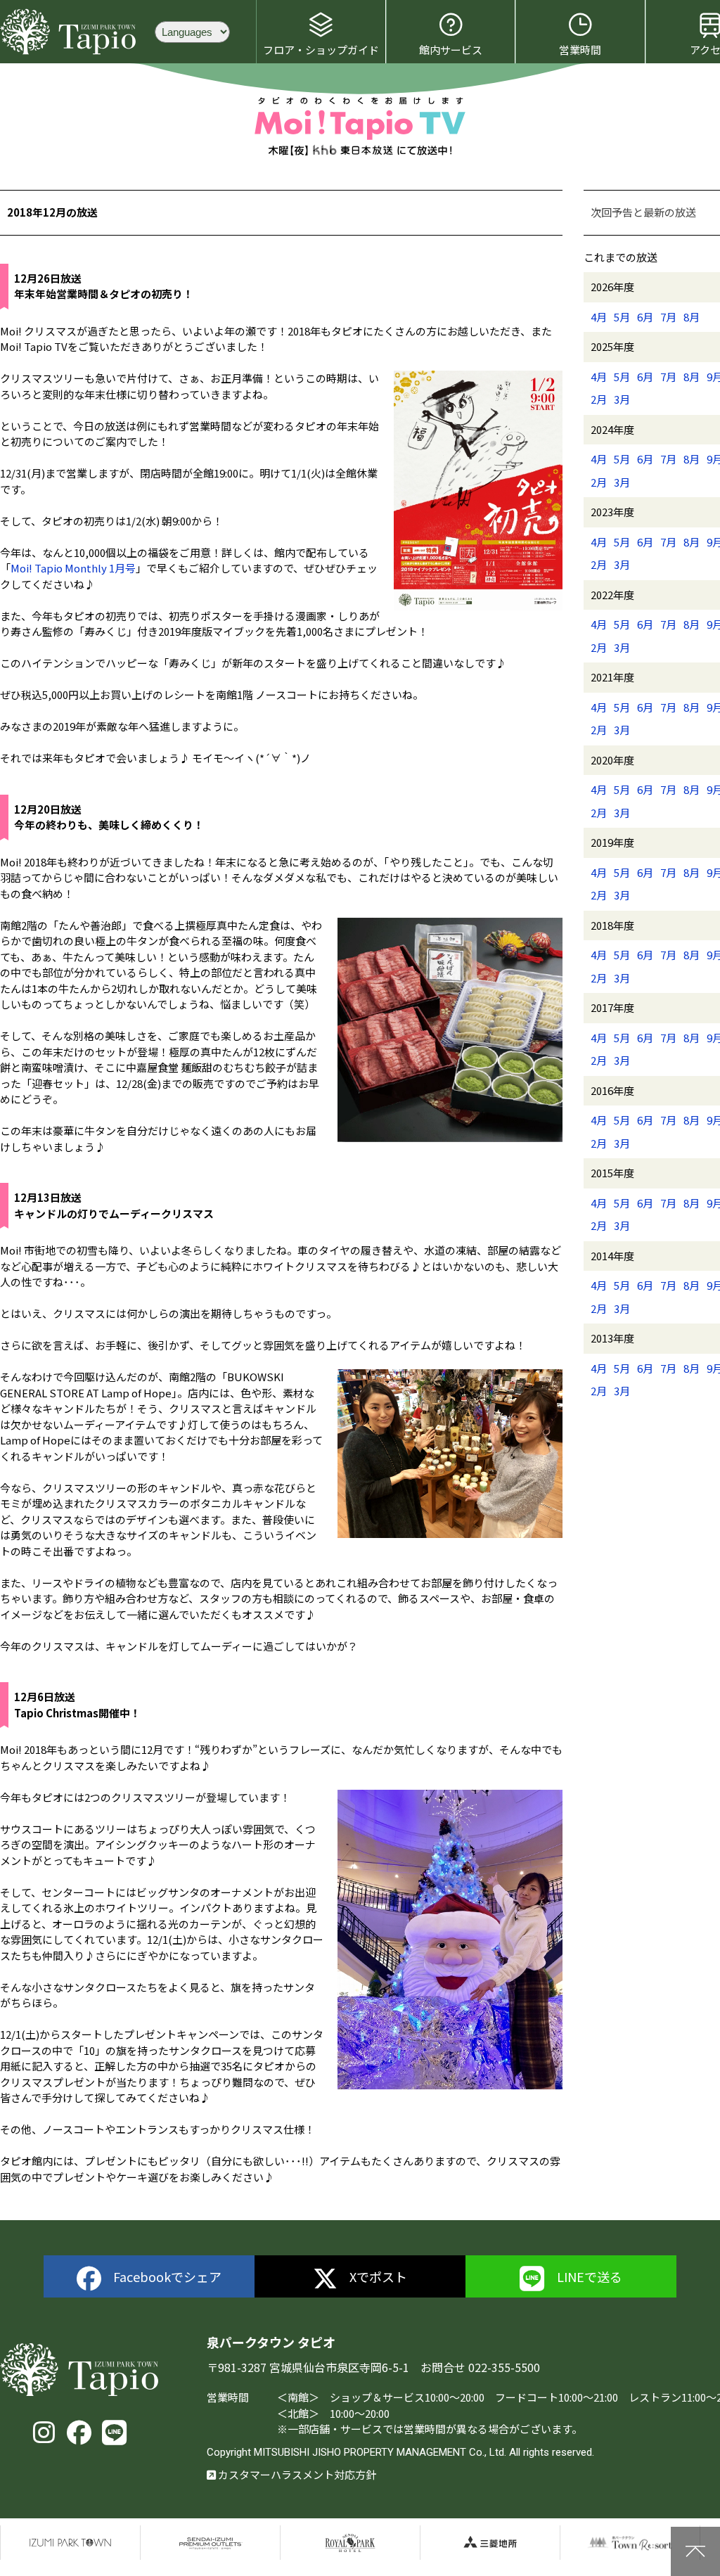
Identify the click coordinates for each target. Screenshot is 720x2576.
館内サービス (451, 50)
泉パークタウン (70, 2543)
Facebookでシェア (167, 2276)
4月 (599, 317)
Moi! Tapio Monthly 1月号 (73, 568)
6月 (645, 317)
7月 (668, 317)
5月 (622, 317)
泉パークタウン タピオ (70, 32)
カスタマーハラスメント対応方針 (296, 2474)
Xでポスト (378, 2276)
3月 (622, 399)
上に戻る (695, 2551)
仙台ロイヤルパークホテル (350, 2543)
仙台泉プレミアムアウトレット (210, 2543)
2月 (599, 399)
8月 (692, 317)
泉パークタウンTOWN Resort (630, 2543)
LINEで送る (590, 2276)
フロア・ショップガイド (321, 50)
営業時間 (580, 50)
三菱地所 (490, 2543)
